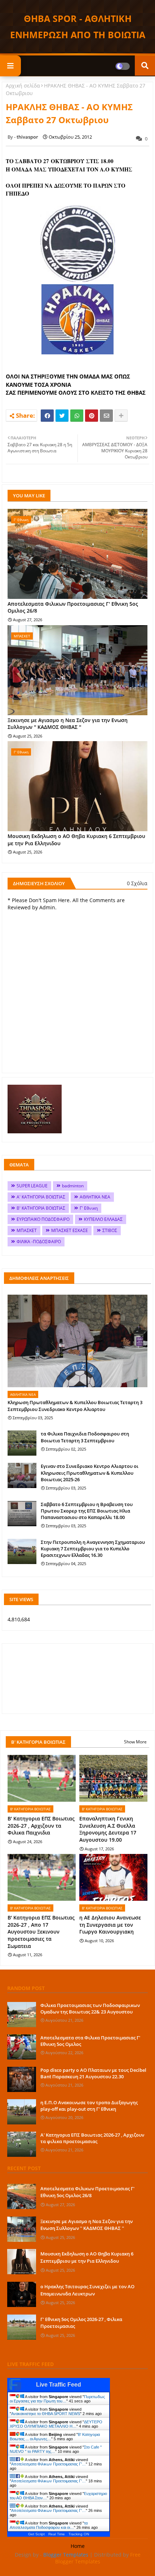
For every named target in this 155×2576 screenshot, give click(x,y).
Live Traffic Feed (59, 2385)
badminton (73, 1186)
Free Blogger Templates (98, 2558)
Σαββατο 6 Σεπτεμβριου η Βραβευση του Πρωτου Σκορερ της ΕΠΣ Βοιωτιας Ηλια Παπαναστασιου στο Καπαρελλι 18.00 (87, 1511)
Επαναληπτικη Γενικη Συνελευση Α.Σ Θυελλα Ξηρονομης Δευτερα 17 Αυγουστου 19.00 (108, 1829)
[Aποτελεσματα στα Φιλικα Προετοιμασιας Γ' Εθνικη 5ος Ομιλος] (22, 2047)
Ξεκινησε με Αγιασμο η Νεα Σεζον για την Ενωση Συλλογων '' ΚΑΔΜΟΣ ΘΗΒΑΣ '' (68, 724)
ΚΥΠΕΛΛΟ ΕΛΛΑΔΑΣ (103, 1219)
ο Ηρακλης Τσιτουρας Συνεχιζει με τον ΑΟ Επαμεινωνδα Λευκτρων (87, 2290)
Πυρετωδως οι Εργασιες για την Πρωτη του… (57, 2399)
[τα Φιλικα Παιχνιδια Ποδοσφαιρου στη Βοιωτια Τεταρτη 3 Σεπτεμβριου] (22, 1443)
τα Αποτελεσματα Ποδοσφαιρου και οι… (49, 2525)
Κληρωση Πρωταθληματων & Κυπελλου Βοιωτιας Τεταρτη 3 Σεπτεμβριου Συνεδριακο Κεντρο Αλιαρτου (75, 1406)
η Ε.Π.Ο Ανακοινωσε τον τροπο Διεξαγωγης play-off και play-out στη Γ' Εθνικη (89, 2106)
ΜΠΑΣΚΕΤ (27, 1230)
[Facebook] (47, 416)
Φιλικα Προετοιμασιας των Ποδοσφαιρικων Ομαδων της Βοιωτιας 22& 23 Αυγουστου (90, 2008)
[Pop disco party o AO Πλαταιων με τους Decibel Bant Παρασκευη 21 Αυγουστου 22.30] (22, 2079)
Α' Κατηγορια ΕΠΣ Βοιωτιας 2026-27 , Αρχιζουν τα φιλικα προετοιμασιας (92, 2138)
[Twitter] (62, 416)
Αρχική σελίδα (23, 86)
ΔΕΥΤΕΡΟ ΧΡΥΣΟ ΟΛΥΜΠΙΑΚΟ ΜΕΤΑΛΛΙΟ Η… (56, 2424)
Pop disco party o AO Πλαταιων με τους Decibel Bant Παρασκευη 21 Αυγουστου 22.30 (93, 2073)
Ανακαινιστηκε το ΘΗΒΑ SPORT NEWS (46, 2414)
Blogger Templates (66, 2555)
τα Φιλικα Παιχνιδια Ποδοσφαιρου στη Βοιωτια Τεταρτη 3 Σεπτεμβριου (85, 1437)
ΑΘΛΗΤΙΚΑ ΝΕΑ (95, 1197)
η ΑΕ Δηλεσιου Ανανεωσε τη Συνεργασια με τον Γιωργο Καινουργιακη (110, 1925)
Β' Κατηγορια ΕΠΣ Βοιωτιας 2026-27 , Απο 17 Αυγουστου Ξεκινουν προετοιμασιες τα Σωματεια (41, 1932)
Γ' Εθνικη (89, 1208)
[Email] (106, 416)
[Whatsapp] (77, 416)
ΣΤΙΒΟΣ (110, 1230)
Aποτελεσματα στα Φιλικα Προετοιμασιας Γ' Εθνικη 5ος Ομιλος (90, 2041)
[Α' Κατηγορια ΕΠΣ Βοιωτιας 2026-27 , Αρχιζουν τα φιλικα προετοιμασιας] (22, 2144)
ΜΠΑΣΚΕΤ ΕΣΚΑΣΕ (70, 1230)
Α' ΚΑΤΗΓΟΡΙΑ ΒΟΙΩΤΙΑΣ (41, 1197)
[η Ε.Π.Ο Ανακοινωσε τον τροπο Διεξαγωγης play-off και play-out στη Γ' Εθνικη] (22, 2112)
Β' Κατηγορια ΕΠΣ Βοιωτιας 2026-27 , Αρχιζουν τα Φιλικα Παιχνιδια (41, 1825)
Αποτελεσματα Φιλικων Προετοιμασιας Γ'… (48, 2464)
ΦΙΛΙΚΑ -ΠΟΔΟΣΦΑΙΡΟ (39, 1242)
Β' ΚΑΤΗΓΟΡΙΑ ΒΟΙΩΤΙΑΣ (41, 1208)
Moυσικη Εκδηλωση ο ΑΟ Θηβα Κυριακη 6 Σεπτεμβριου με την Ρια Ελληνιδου (76, 840)
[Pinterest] (92, 416)
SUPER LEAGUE (32, 1186)
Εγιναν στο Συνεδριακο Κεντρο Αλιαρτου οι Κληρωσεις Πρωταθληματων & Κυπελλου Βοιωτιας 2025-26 (90, 1473)
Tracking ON (79, 2534)
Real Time (57, 2534)
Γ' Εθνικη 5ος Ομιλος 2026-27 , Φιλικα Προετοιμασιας (81, 2323)
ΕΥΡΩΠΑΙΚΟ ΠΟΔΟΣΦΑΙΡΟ (43, 1219)
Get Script (36, 2534)
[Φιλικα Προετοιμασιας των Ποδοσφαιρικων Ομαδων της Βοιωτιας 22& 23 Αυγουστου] (22, 2015)
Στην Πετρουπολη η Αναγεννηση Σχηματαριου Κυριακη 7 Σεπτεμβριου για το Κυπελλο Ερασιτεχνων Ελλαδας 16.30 (93, 1549)
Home (78, 2546)
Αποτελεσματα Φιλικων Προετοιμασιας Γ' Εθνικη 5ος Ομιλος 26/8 (73, 607)
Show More (135, 1742)
